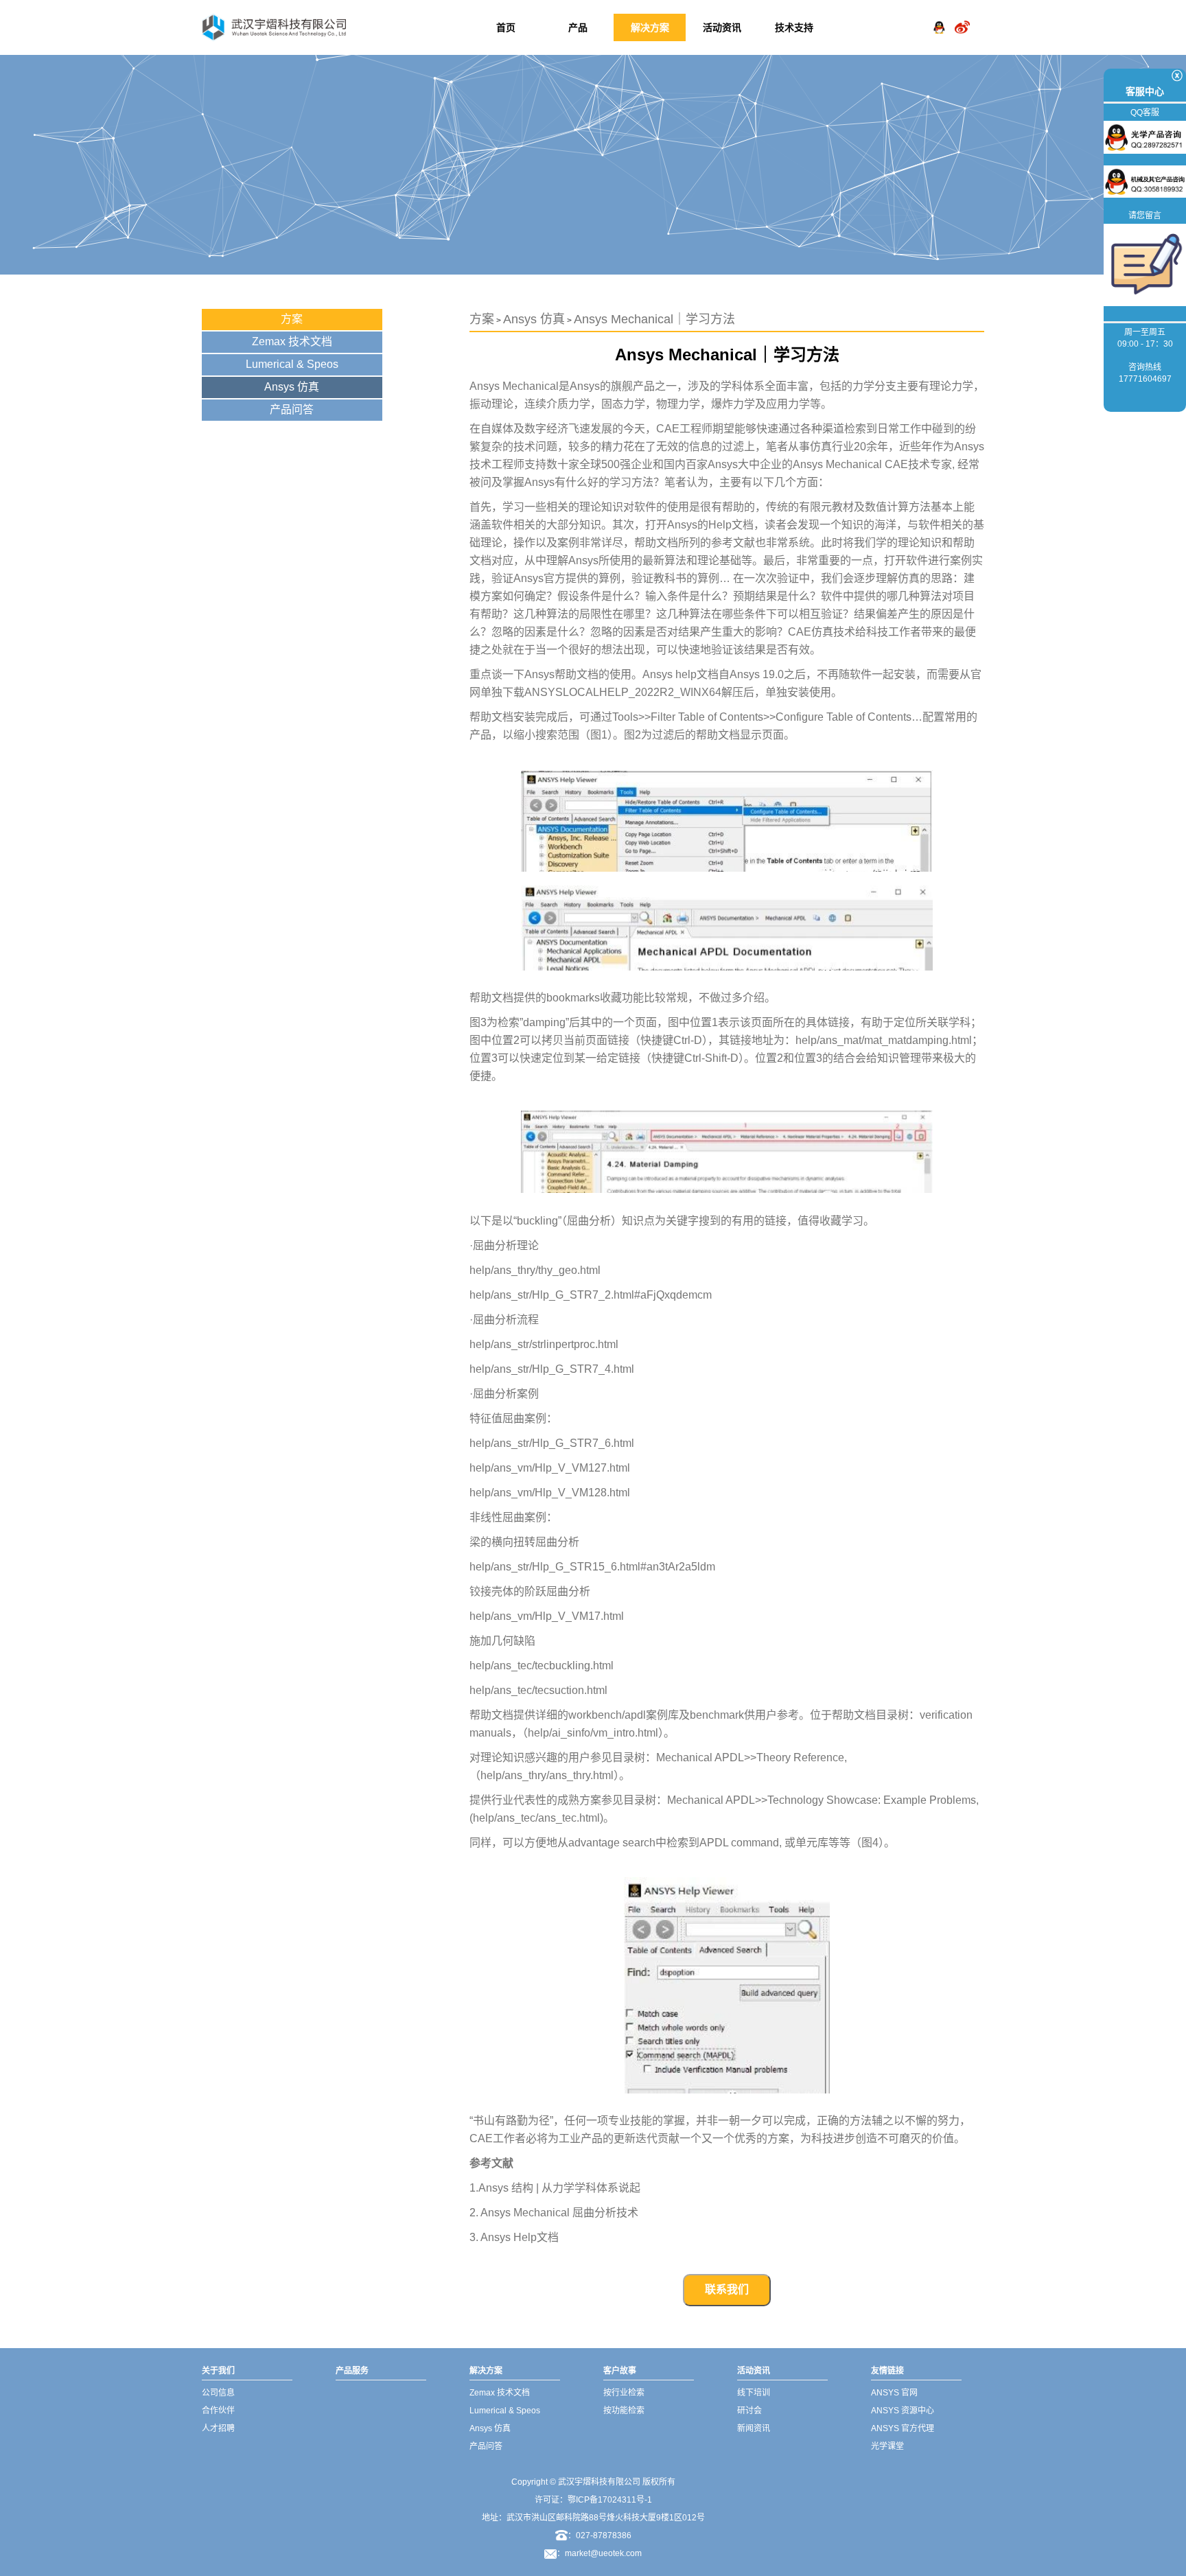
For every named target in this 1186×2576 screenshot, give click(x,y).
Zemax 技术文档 (292, 341)
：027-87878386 (600, 2536)
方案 (292, 319)
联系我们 (727, 2289)
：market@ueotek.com (599, 2553)
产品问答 (292, 409)
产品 (578, 27)
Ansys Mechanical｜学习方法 (654, 319)
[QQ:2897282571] (939, 16)
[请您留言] (1145, 264)
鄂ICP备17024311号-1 (610, 2500)
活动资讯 (722, 27)
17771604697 (1145, 379)
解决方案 (650, 27)
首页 (506, 27)
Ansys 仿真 (292, 387)
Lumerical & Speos (292, 364)
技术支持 (794, 27)
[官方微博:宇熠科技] (962, 16)
